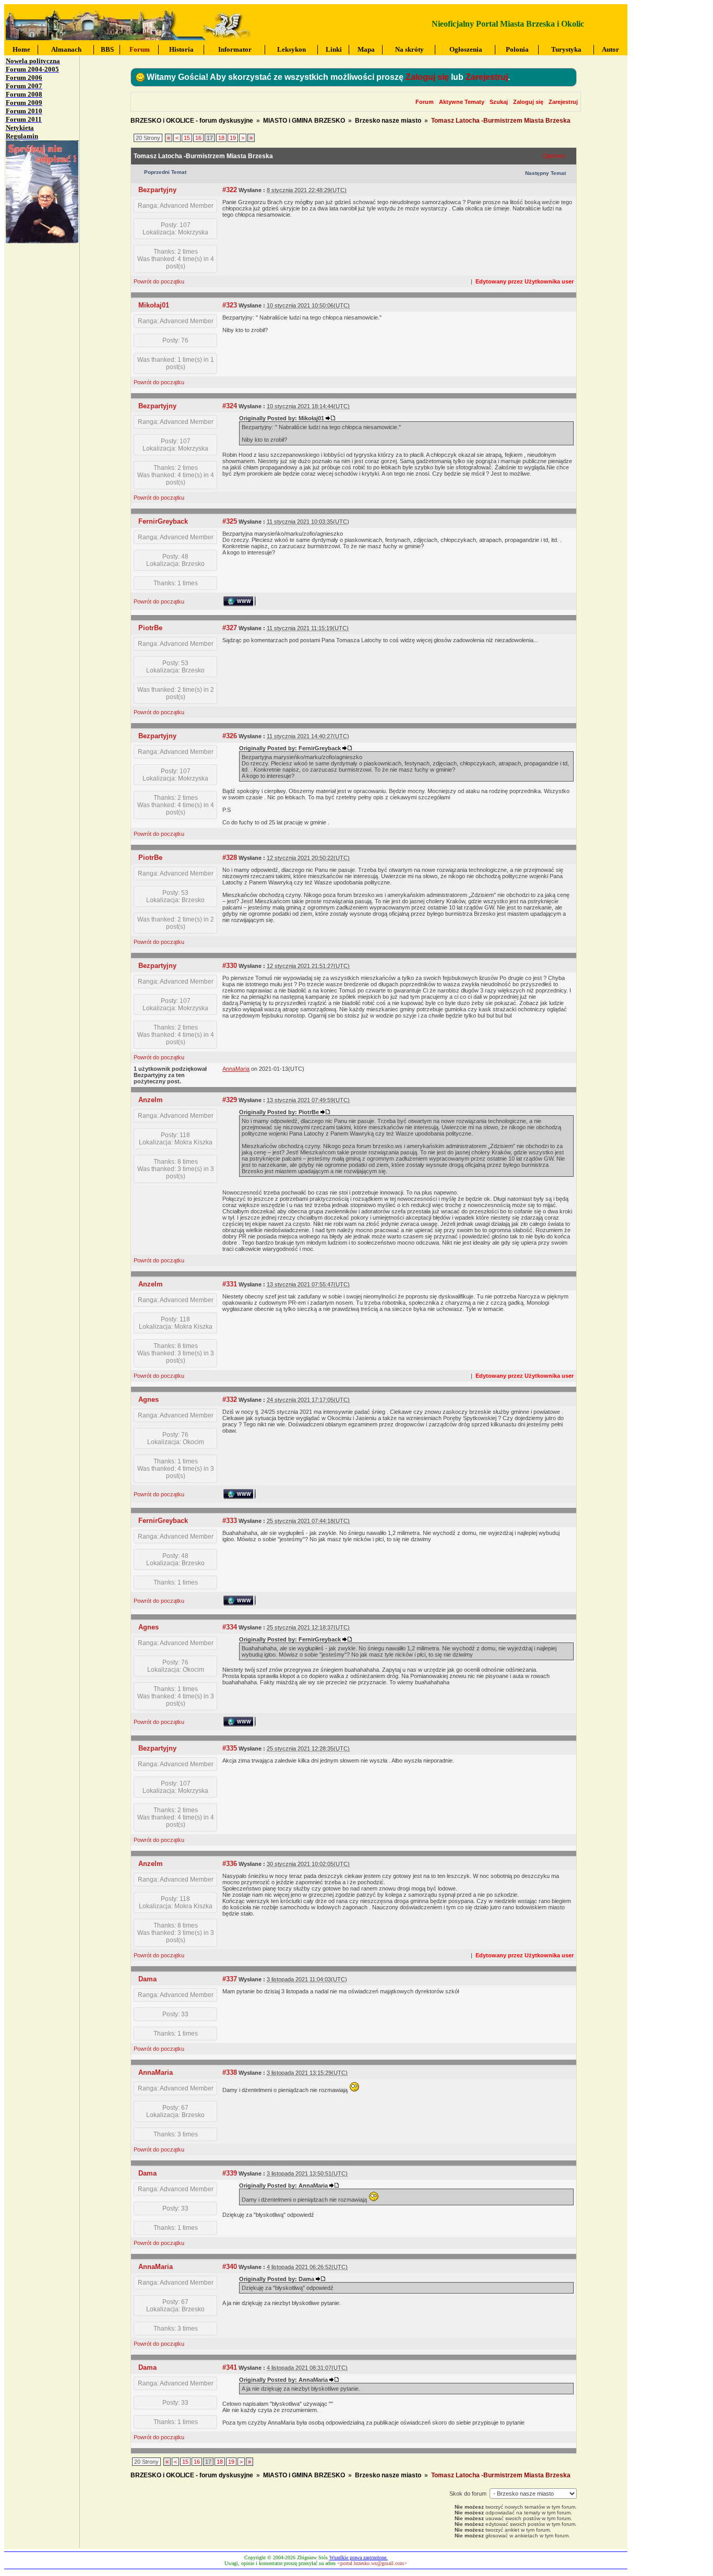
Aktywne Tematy (462, 102)
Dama (147, 1979)
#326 (230, 736)
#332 (230, 1399)
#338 (230, 2072)
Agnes (148, 1399)
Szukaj (499, 102)
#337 (230, 1979)
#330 (230, 966)
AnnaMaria (156, 2072)
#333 (230, 1521)
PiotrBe (150, 628)
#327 (230, 628)
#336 (230, 1864)
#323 (230, 305)
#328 (230, 858)
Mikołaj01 (154, 305)
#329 (230, 1100)
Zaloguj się (427, 77)
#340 (230, 2267)
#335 (230, 1748)
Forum (425, 102)
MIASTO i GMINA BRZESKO (304, 121)
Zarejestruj (487, 77)
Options (554, 156)
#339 (230, 2173)
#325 (230, 521)
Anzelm (151, 1100)
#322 (230, 190)
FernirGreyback (163, 521)
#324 (230, 406)
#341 (230, 2367)
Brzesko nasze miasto (388, 121)
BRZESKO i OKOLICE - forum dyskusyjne (192, 121)
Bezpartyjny (157, 190)
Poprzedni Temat (165, 172)
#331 (230, 1284)
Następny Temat (545, 173)
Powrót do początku (159, 281)
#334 (230, 1627)
